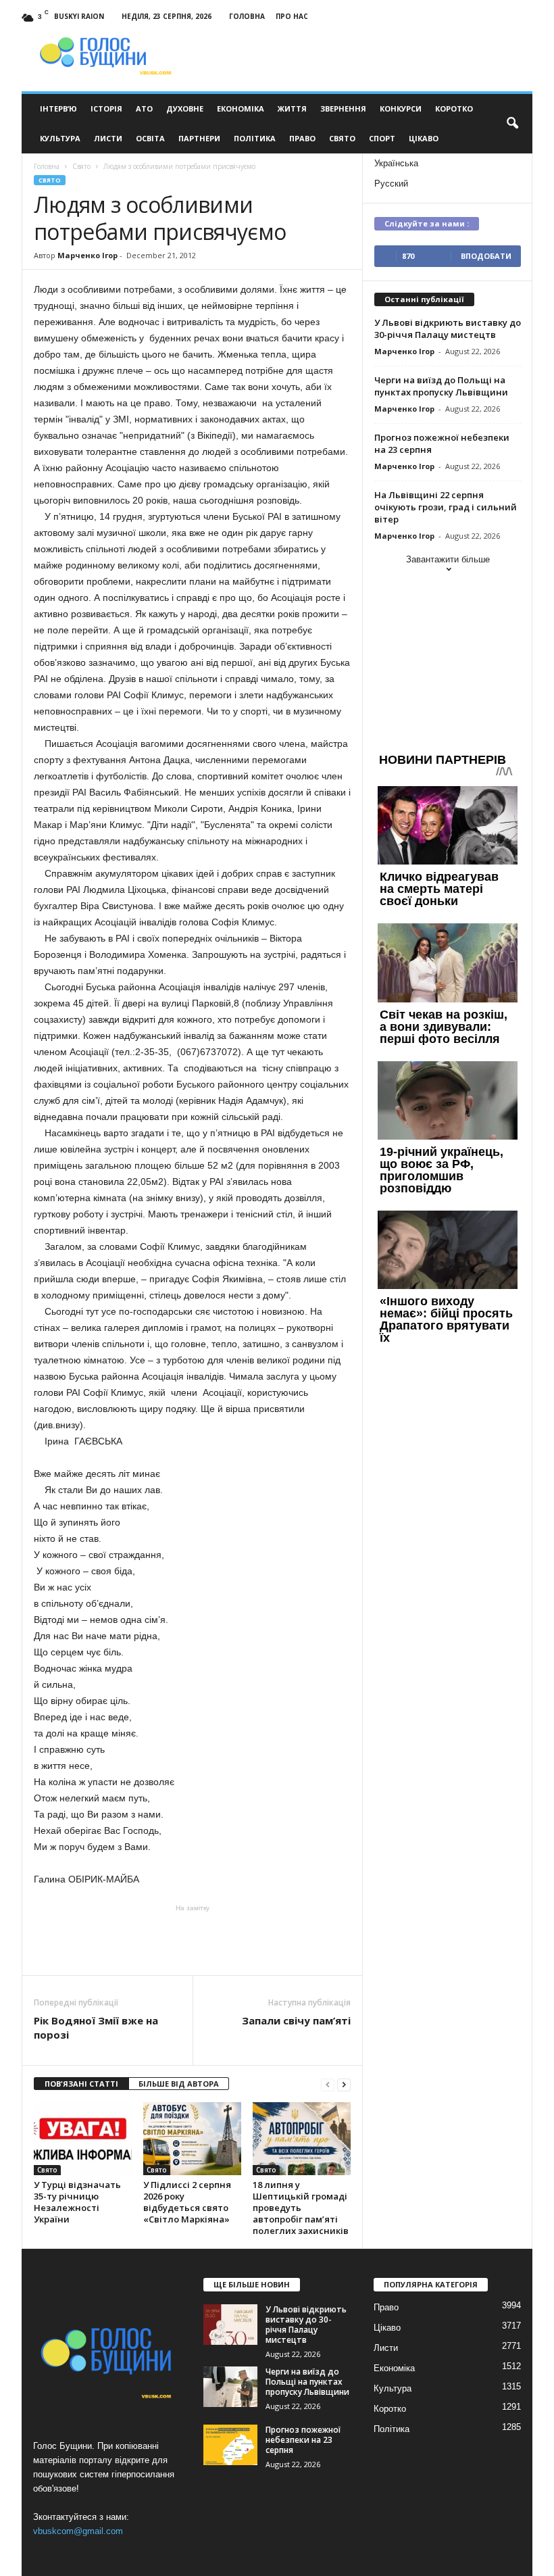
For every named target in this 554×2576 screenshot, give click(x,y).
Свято (342, 138)
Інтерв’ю (58, 108)
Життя (292, 108)
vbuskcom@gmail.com (78, 2531)
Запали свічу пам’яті (296, 2020)
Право (302, 138)
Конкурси (401, 108)
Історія (106, 108)
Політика (255, 138)
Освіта (150, 138)
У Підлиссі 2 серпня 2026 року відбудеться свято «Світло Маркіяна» (187, 2202)
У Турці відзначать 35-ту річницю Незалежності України (77, 2202)
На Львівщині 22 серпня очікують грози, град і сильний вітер (446, 507)
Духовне (185, 108)
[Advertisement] (193, 1940)
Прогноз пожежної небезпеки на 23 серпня (303, 2440)
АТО (144, 108)
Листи (108, 138)
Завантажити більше (448, 559)
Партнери (199, 138)
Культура (60, 138)
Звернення (343, 108)
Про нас (292, 16)
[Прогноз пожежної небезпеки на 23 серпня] (230, 2445)
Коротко (454, 108)
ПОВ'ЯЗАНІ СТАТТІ (81, 2084)
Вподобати (486, 256)
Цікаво (424, 138)
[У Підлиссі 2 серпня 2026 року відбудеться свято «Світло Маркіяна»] (192, 2139)
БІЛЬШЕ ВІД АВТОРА (179, 2084)
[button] (512, 124)
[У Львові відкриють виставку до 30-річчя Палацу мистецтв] (230, 2325)
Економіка (241, 108)
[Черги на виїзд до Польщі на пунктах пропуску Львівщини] (230, 2387)
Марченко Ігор (87, 255)
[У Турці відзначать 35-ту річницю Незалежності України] (83, 2139)
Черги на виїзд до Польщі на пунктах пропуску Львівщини (441, 386)
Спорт (382, 138)
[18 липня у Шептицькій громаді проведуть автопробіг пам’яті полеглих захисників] (302, 2139)
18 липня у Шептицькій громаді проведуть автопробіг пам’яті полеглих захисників (301, 2208)
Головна (247, 16)
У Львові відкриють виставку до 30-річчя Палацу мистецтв (448, 329)
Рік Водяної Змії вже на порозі (96, 2027)
